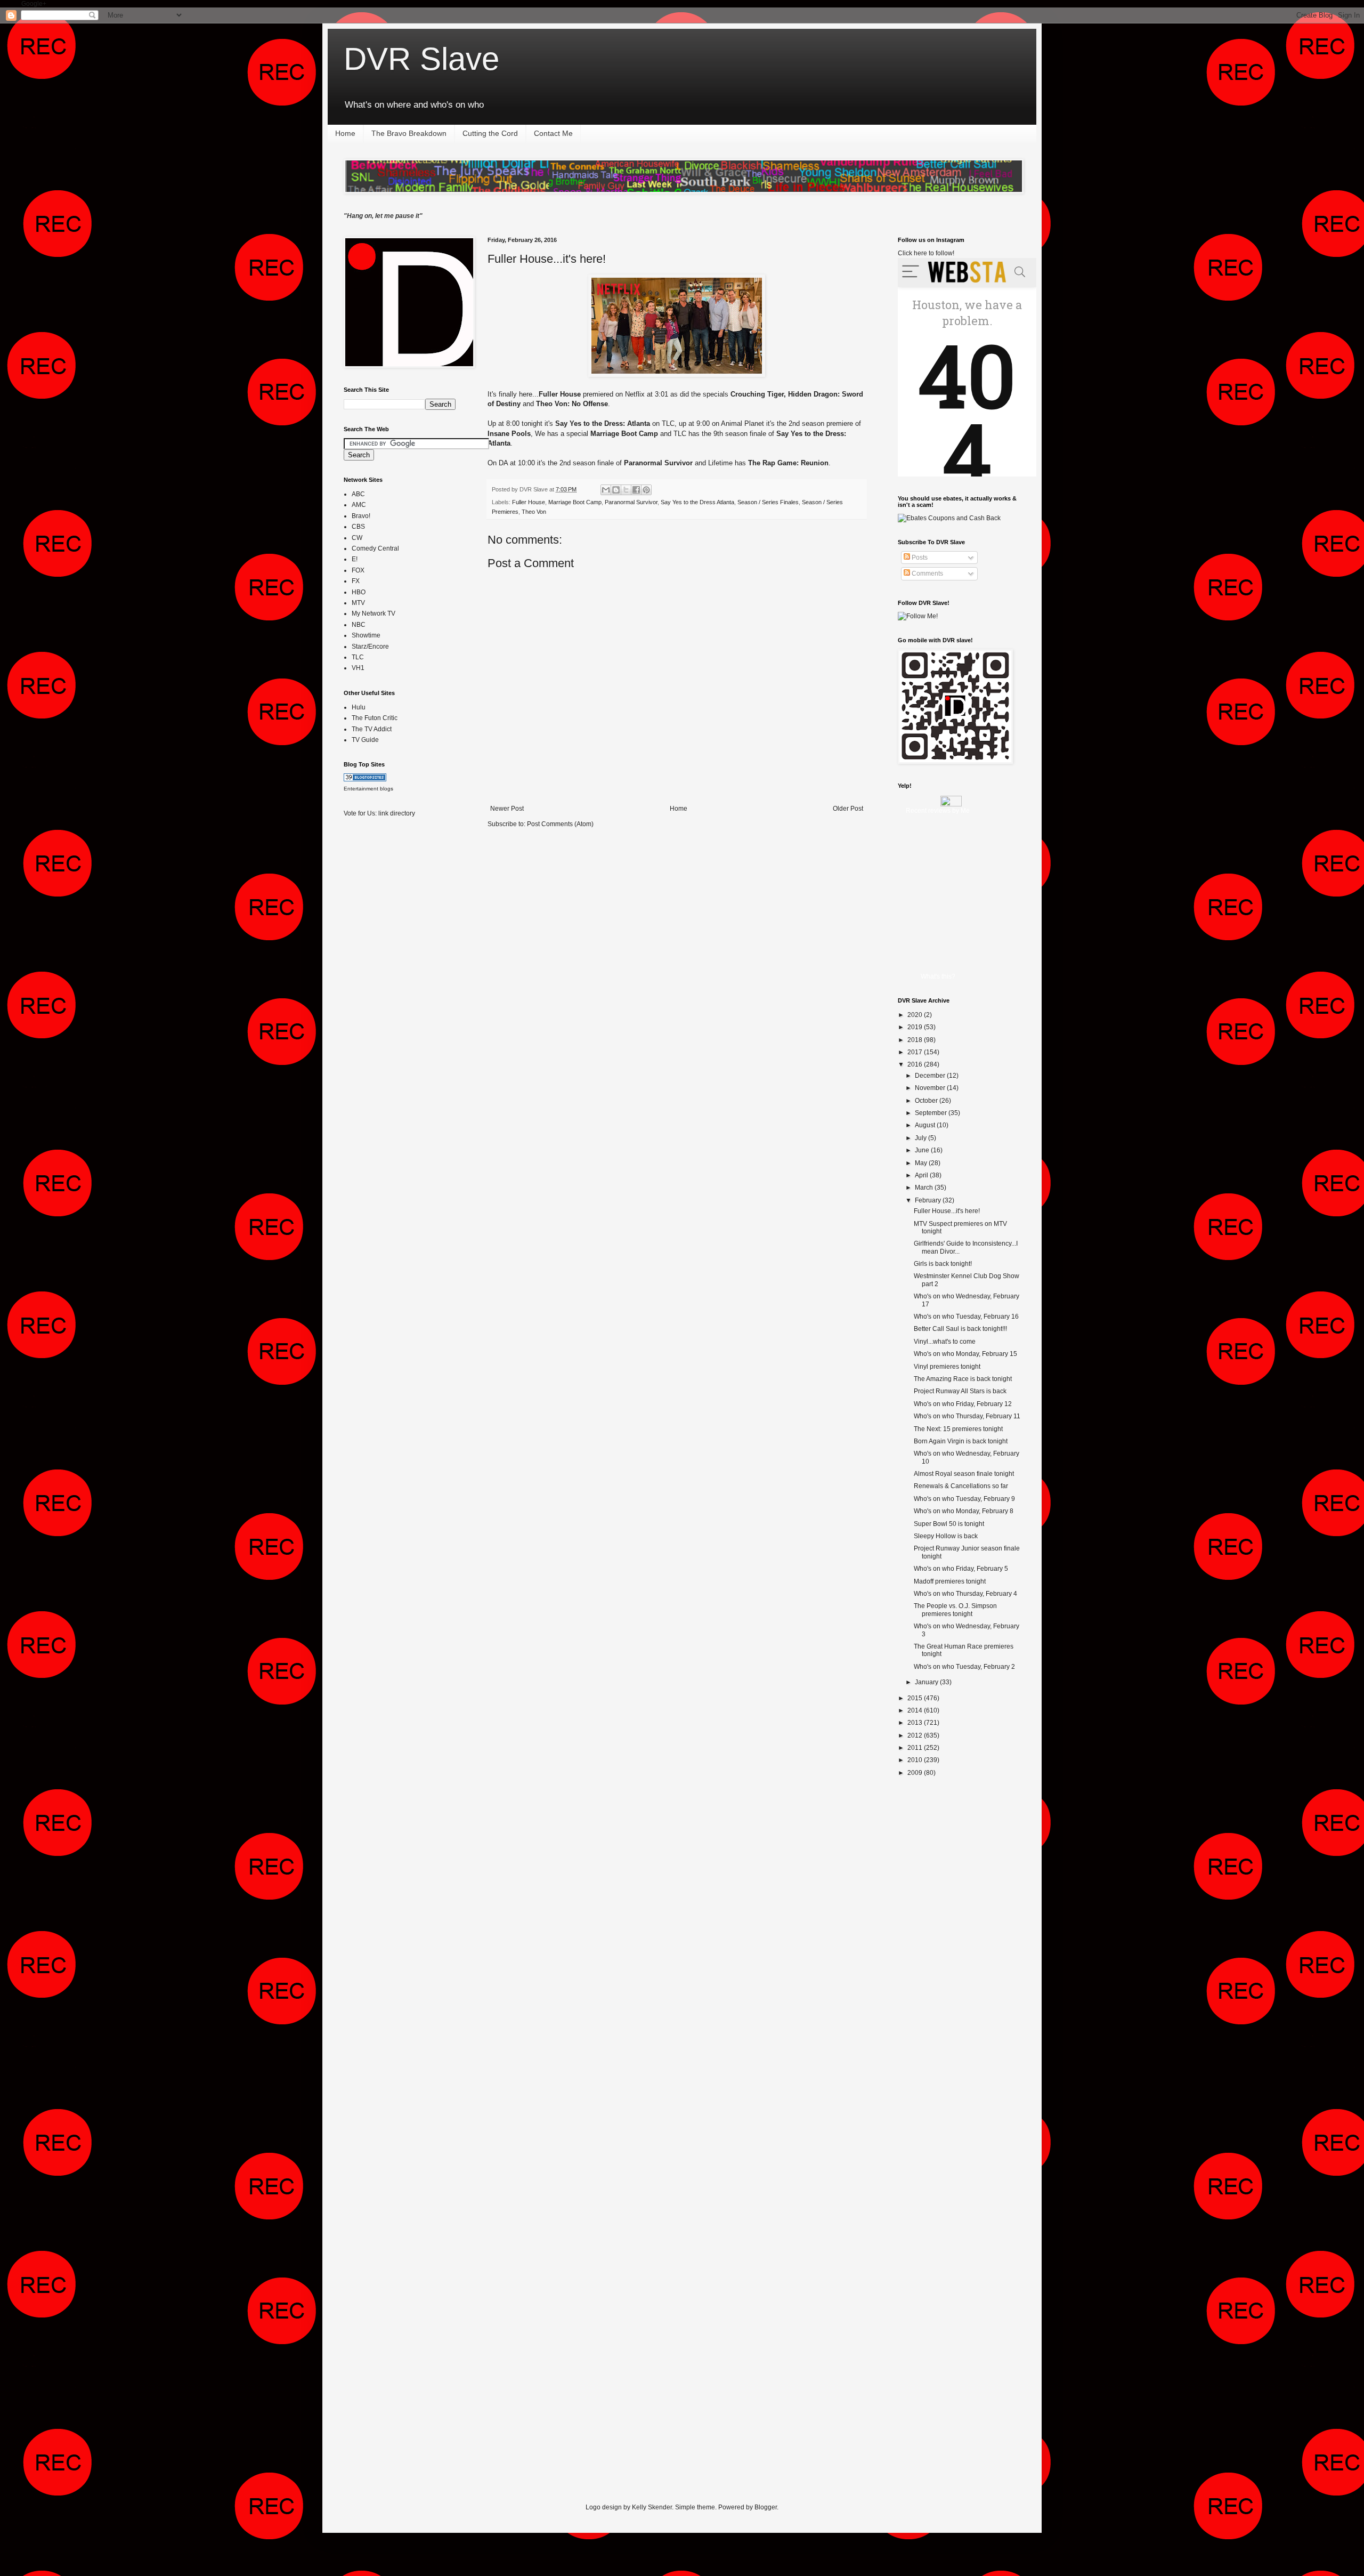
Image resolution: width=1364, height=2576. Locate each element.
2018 (916, 1040)
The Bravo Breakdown (409, 133)
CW (357, 538)
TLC (358, 657)
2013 (916, 1723)
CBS (358, 527)
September (932, 1113)
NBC (359, 625)
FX (356, 581)
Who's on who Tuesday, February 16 (966, 1317)
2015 (916, 1698)
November (931, 1088)
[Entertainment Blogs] (365, 779)
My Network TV (374, 613)
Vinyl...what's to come (945, 1342)
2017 (916, 1052)
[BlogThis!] (616, 490)
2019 (916, 1027)
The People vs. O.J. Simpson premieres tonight (955, 1610)
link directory (397, 813)
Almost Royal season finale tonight (964, 1474)
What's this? (938, 976)
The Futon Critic (375, 718)
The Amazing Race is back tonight (963, 1379)
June (923, 1150)
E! (355, 559)
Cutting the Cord (490, 133)
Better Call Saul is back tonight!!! (960, 1329)
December (931, 1076)
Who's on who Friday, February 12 (963, 1404)
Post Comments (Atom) (560, 824)
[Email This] (606, 490)
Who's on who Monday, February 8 (964, 1511)
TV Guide (365, 740)
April (922, 1175)
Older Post (848, 809)
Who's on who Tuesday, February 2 (964, 1667)
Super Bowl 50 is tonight (949, 1524)
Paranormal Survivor (631, 502)
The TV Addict (372, 729)
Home (345, 133)
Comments (927, 574)
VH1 (358, 668)
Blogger (766, 2507)
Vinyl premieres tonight (947, 1367)
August (926, 1125)
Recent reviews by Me (938, 811)
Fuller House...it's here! (547, 259)
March (925, 1188)
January (927, 1682)
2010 (916, 1760)
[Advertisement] (386, 994)
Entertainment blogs (368, 789)
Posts (919, 558)
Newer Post (507, 809)
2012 (916, 1735)
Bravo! (361, 516)
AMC (359, 505)
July (921, 1138)
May (922, 1163)
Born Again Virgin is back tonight (961, 1441)
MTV (358, 603)
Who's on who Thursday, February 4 (965, 1594)
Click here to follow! (926, 253)
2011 (916, 1748)
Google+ (34, 4)
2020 (916, 1015)
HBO (359, 592)
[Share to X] (626, 490)
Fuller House (529, 502)
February (929, 1200)
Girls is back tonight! (943, 1264)
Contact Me (553, 133)
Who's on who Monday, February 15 (965, 1354)
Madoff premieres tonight (950, 1581)
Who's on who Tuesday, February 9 (964, 1499)
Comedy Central (375, 548)
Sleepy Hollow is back (946, 1536)
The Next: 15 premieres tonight (958, 1429)
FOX (358, 570)
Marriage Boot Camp (575, 502)
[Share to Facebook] (636, 490)
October (927, 1101)
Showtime (366, 635)
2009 (916, 1773)
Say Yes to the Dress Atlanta (697, 502)
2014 (916, 1710)
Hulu (359, 707)
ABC (358, 494)
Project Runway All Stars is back (960, 1391)
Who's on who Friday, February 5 (961, 1569)
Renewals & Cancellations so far (961, 1486)
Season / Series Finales (768, 502)
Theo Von (534, 512)
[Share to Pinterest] (646, 490)
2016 (916, 1064)
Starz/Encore (370, 647)
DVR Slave (421, 59)
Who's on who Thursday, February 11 (967, 1416)
